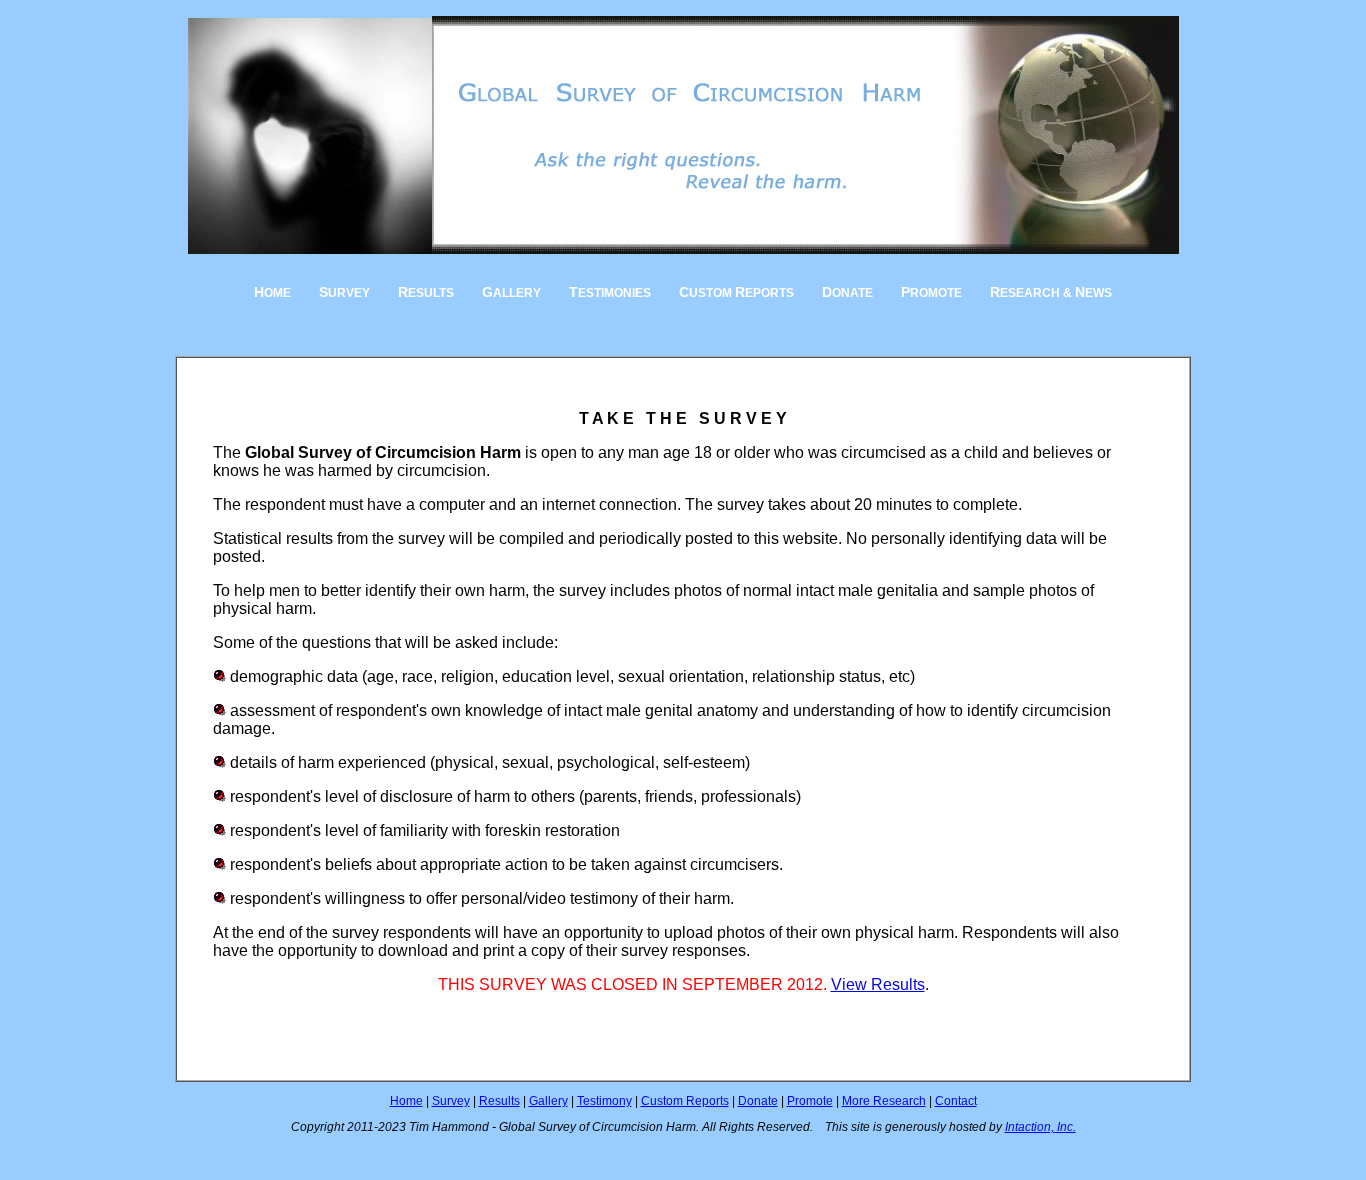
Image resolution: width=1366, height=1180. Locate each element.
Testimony (604, 1101)
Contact (956, 1101)
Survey (451, 1101)
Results (499, 1101)
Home (406, 1101)
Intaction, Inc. (1040, 1127)
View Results (878, 984)
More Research (884, 1101)
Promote (810, 1101)
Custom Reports (685, 1101)
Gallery (548, 1101)
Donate (758, 1101)
